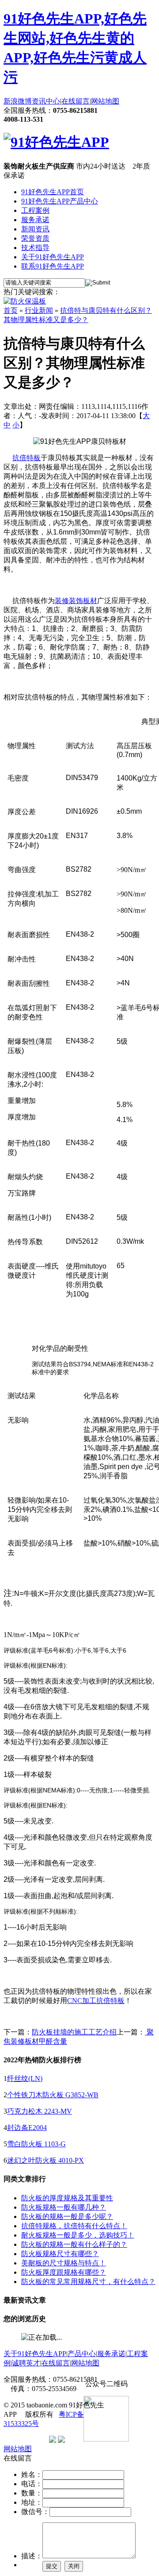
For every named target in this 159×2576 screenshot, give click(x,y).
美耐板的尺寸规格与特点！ (64, 2263)
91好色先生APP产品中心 (60, 201)
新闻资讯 (35, 229)
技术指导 (35, 248)
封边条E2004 (27, 2128)
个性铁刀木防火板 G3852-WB (53, 2095)
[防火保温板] (25, 301)
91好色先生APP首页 (53, 192)
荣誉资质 (35, 238)
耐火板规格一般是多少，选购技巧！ (78, 2235)
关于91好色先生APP (53, 257)
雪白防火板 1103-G (36, 2144)
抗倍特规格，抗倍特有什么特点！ (74, 2226)
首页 (11, 310)
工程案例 (35, 210)
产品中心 (82, 2354)
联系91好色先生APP (53, 266)
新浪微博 (18, 101)
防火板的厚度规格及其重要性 (67, 2198)
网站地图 (105, 101)
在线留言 (76, 101)
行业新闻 (39, 310)
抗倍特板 (26, 458)
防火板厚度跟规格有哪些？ (64, 2272)
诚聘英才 (26, 2363)
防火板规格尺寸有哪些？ (60, 2254)
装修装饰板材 (76, 601)
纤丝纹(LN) (25, 2078)
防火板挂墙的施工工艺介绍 (74, 2032)
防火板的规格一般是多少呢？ (67, 2217)
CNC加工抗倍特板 (96, 2001)
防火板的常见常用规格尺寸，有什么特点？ (88, 2282)
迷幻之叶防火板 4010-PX (45, 2160)
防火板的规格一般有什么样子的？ (74, 2244)
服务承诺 (35, 220)
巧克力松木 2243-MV (40, 2111)
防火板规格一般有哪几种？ (64, 2207)
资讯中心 (46, 101)
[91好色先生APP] (56, 142)
